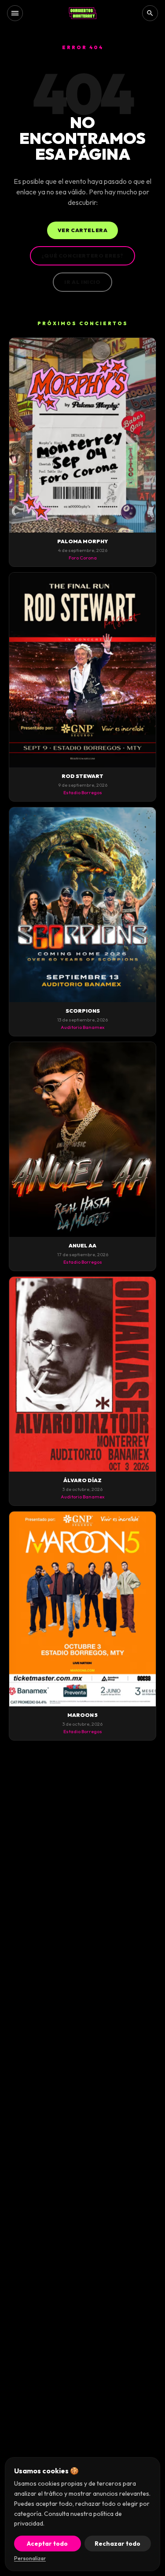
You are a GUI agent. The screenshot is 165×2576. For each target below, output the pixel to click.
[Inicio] (82, 13)
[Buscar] (150, 13)
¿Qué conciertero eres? (82, 256)
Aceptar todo (47, 2544)
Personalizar (30, 2558)
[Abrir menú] (15, 13)
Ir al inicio (82, 282)
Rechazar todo (117, 2544)
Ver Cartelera (83, 230)
